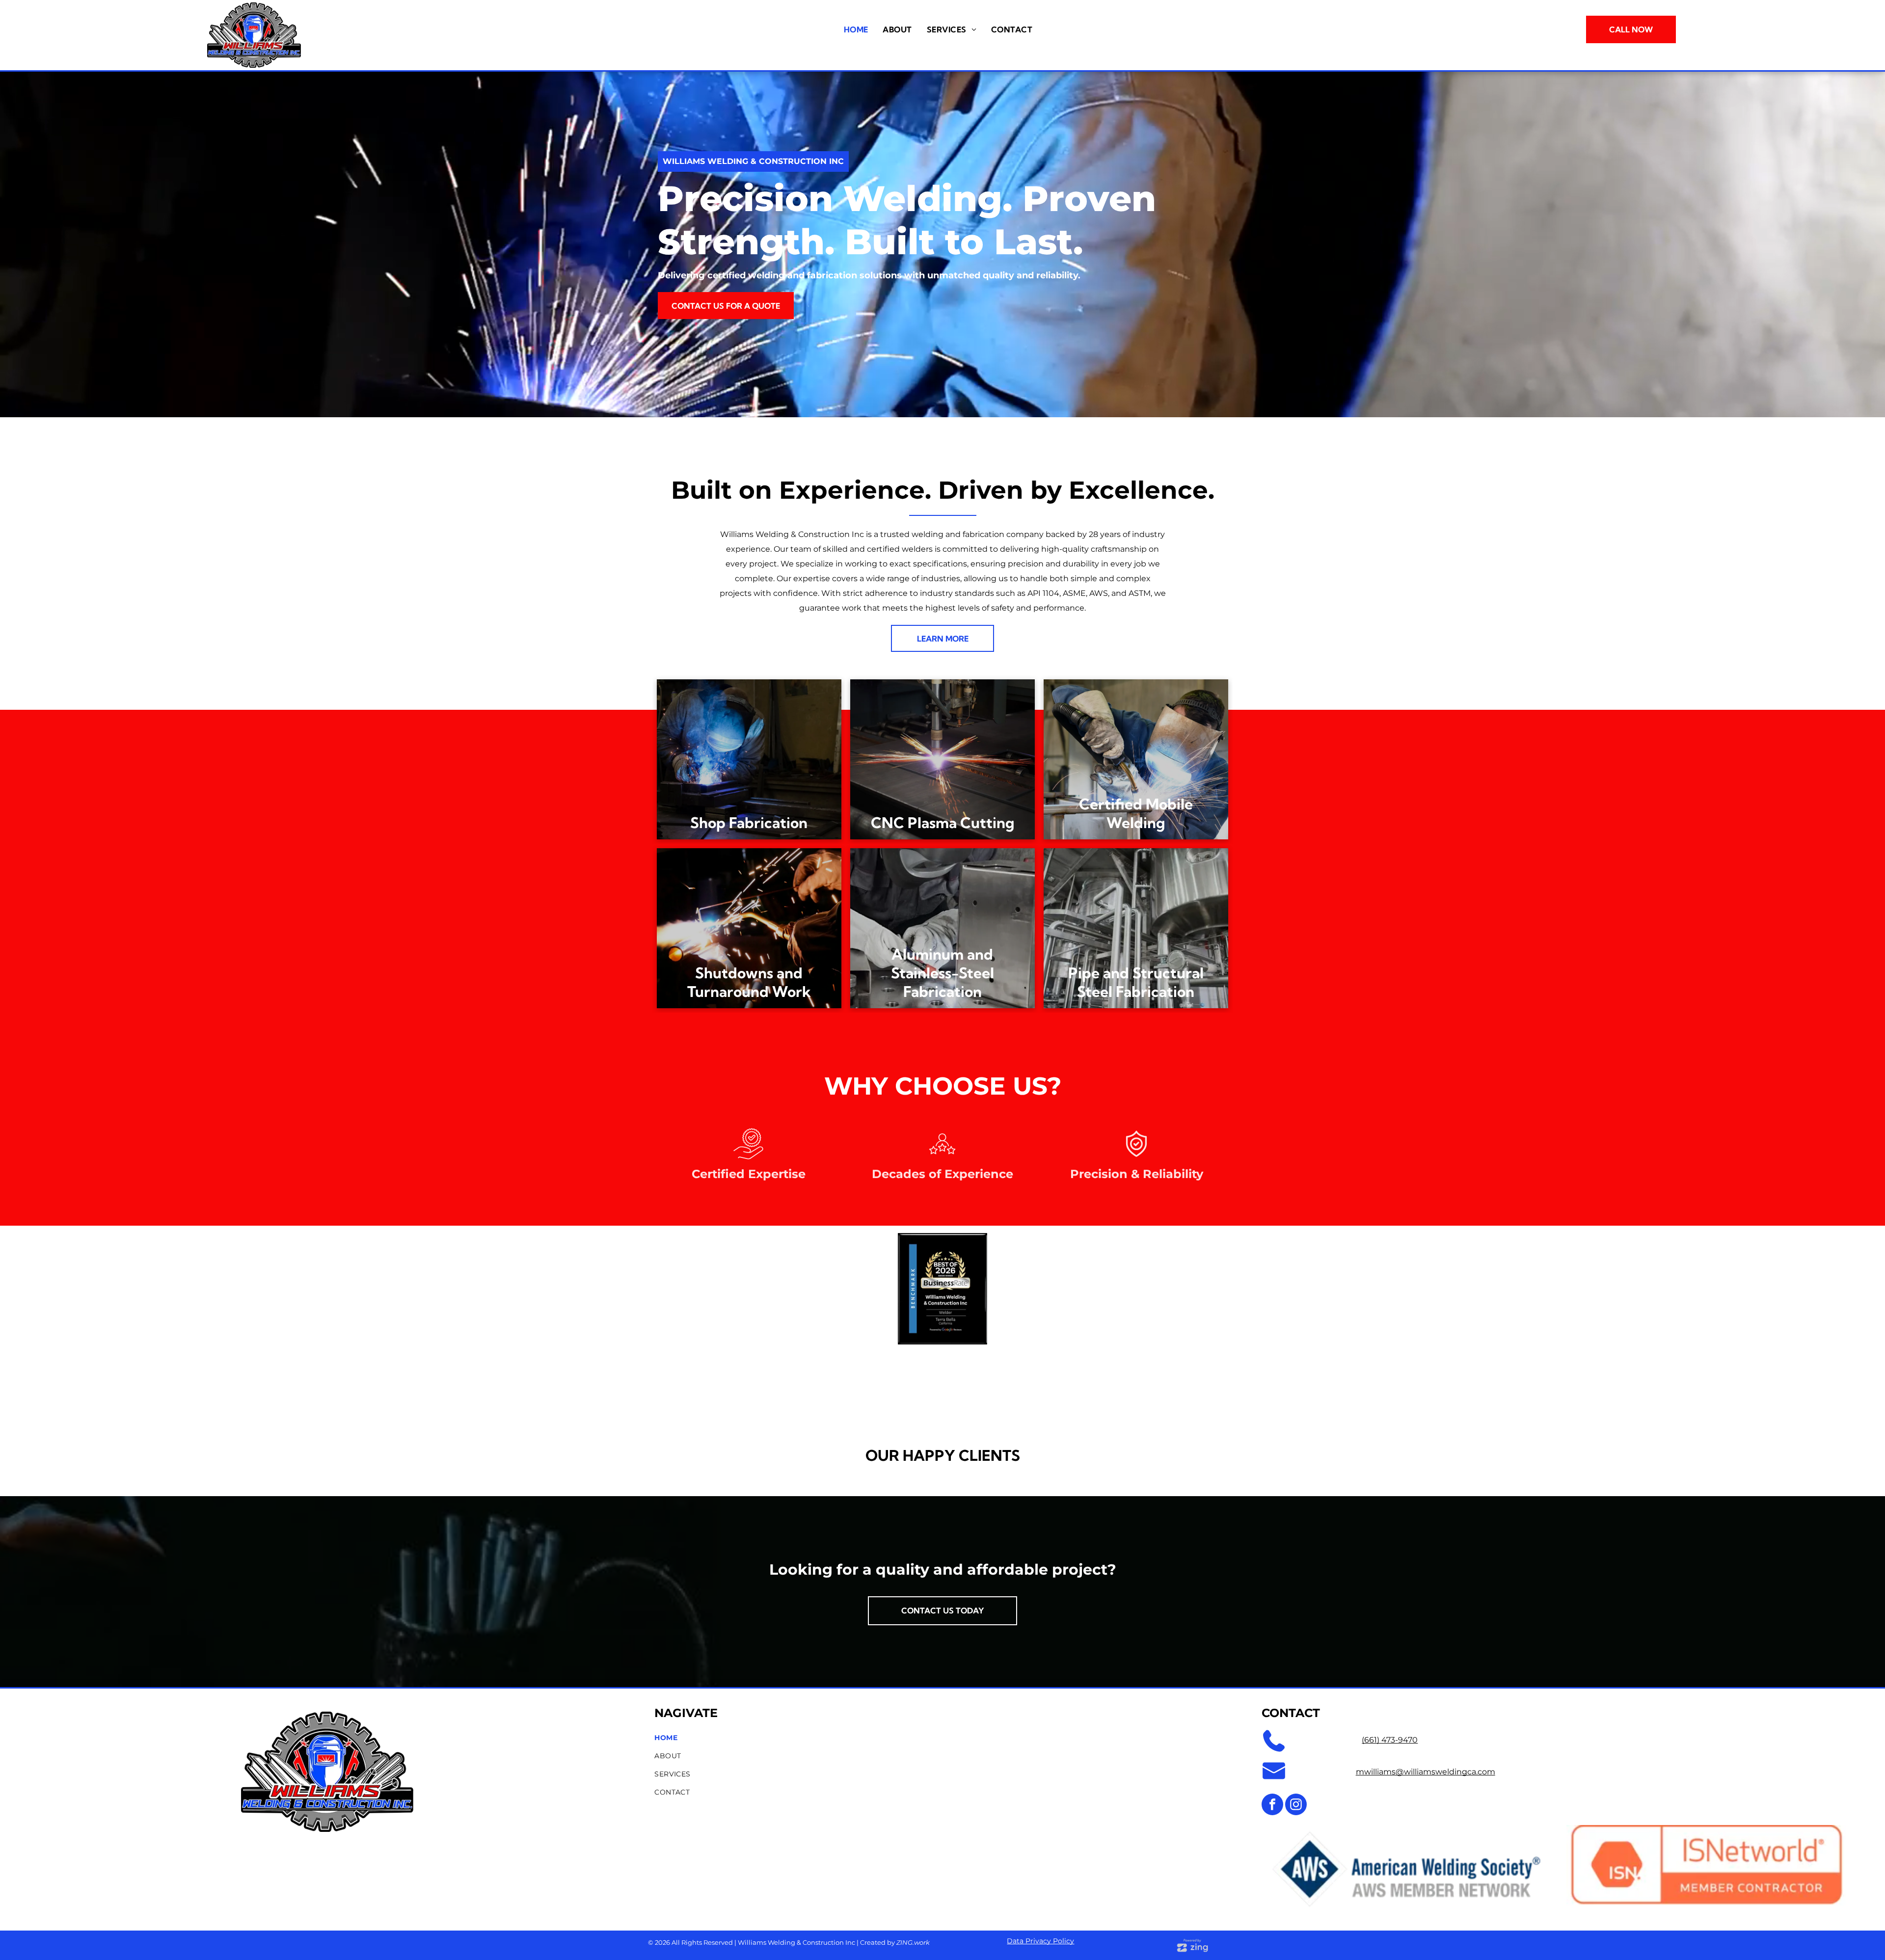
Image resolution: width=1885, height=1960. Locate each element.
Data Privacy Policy (1040, 1941)
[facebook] (1272, 1806)
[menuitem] (856, 29)
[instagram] (1296, 1806)
